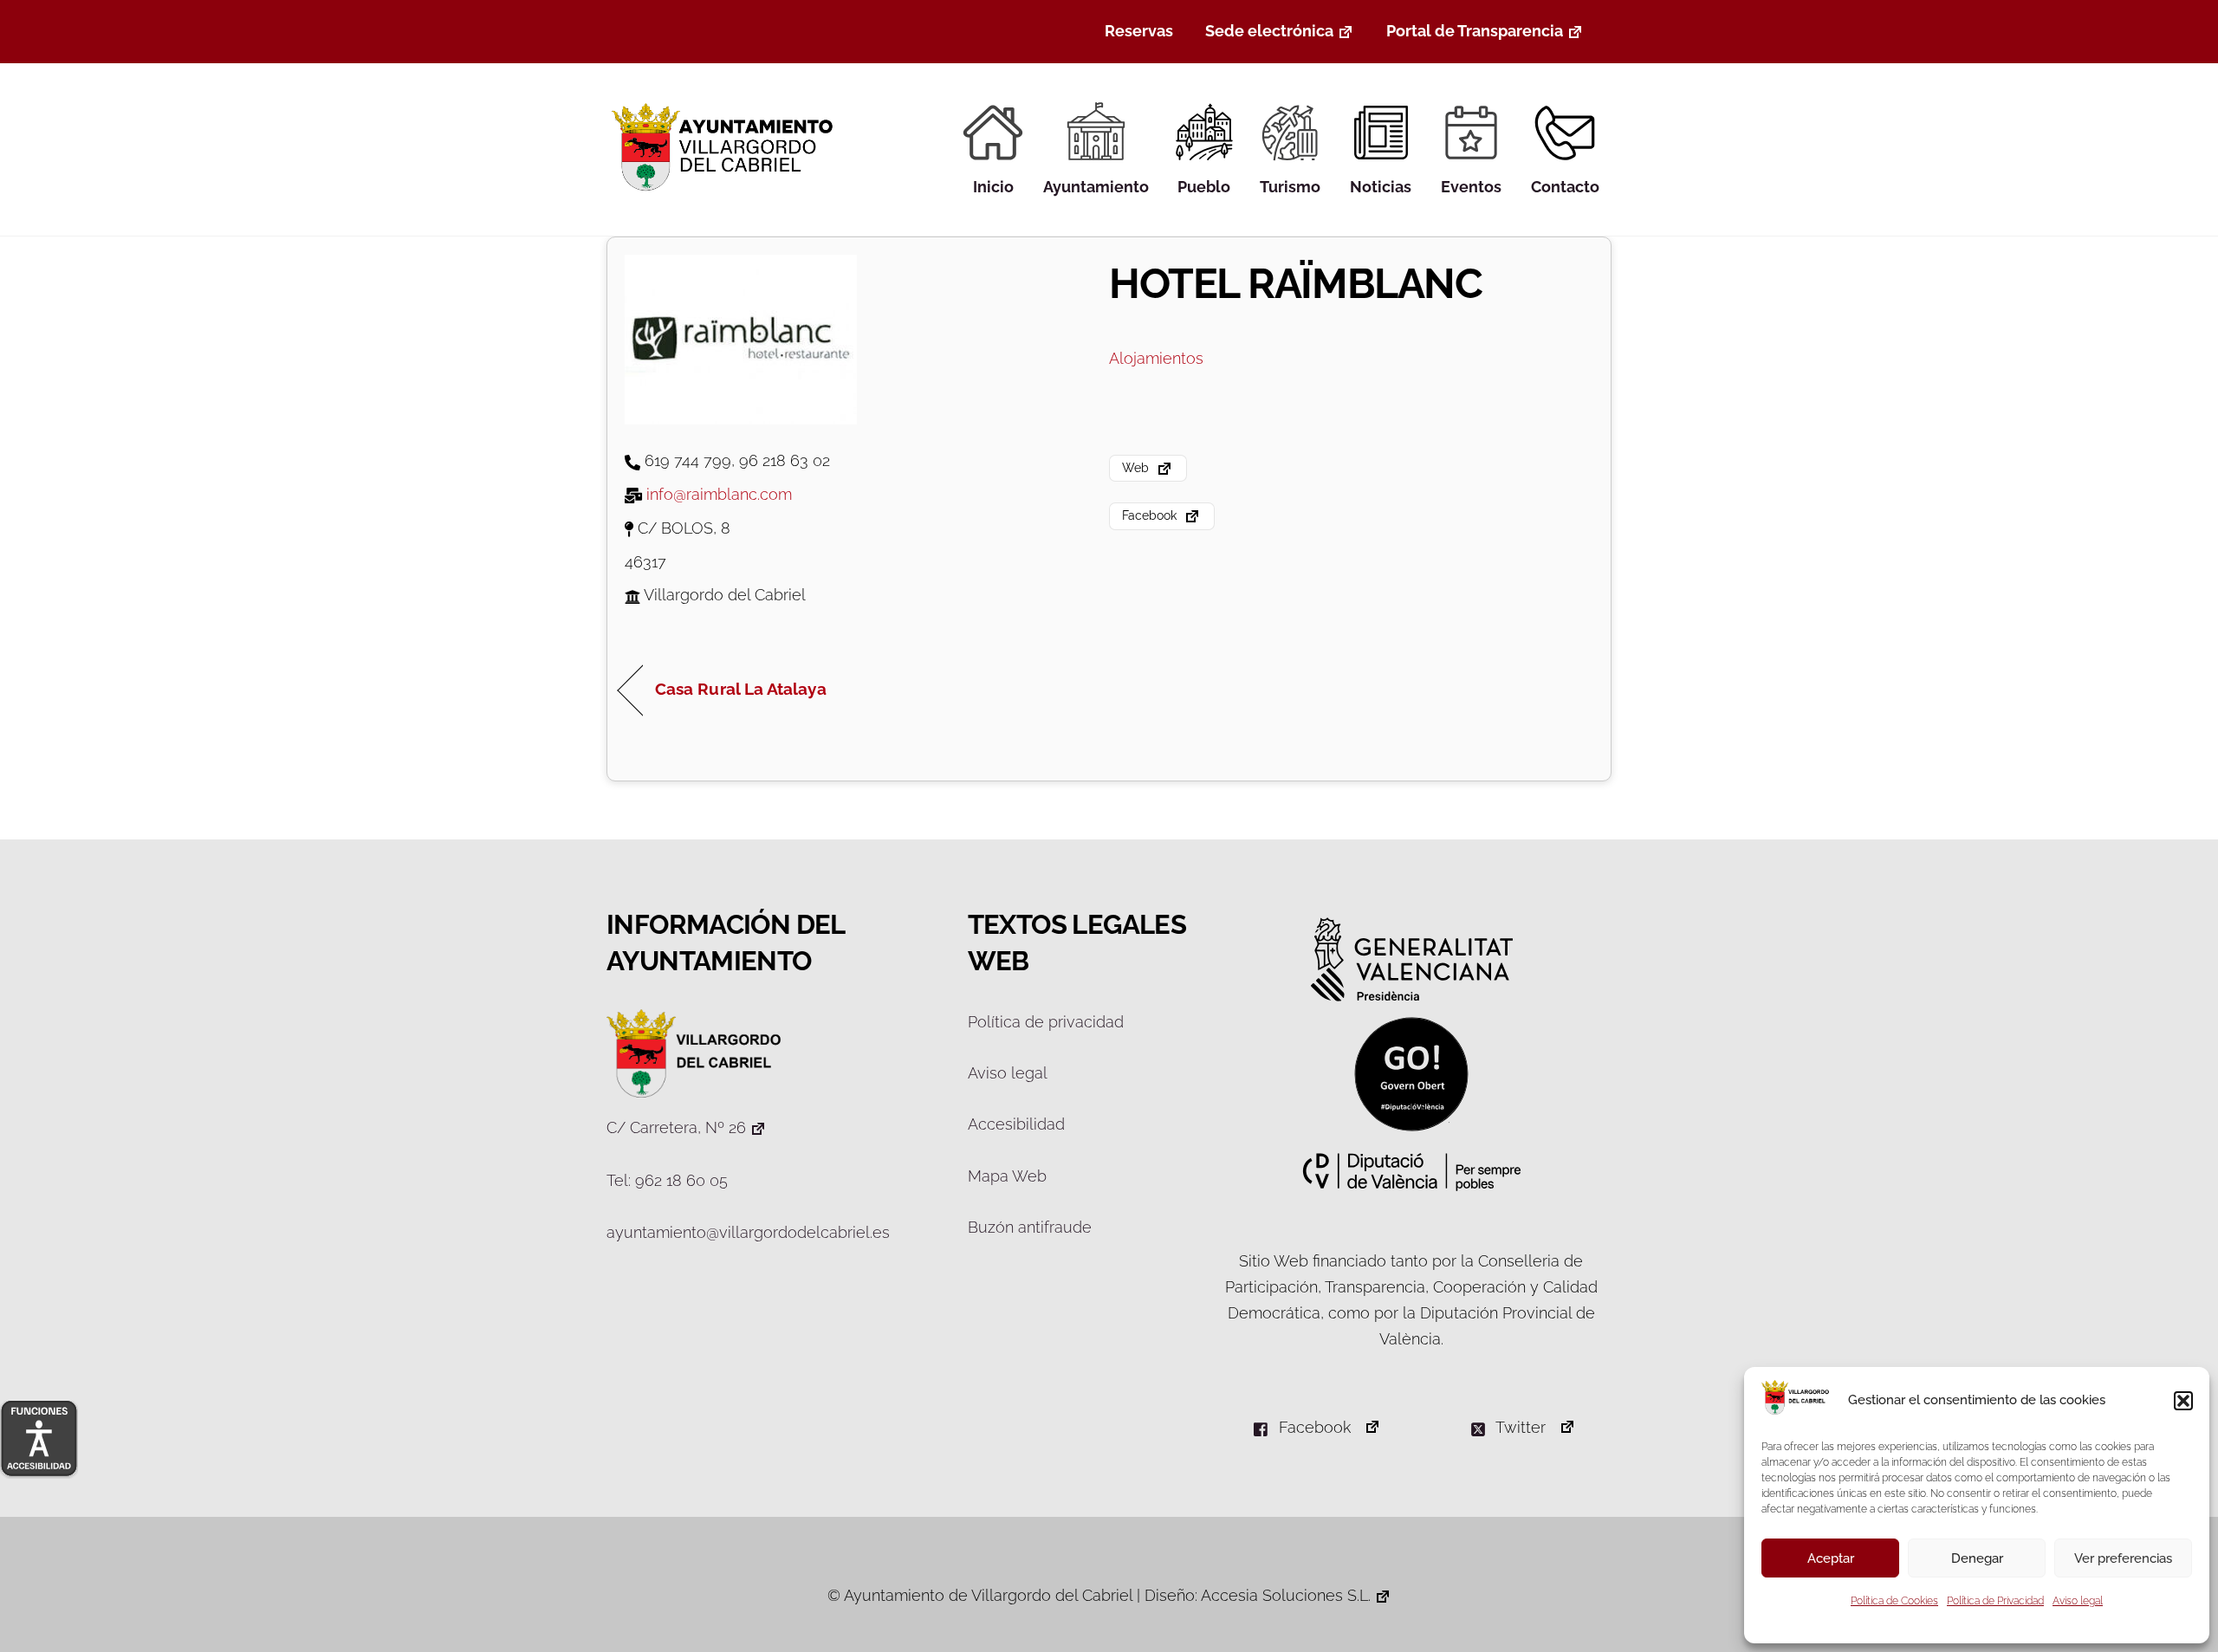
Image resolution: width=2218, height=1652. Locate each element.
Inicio (993, 187)
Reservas (1139, 31)
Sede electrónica (1269, 31)
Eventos (1471, 187)
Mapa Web (1007, 1176)
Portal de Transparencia (1475, 31)
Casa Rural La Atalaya (741, 689)
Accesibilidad (1016, 1124)
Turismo (1290, 187)
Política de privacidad (1046, 1022)
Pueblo (1204, 187)
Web (1137, 467)
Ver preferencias (2123, 1558)
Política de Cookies (1894, 1601)
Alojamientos (1156, 358)
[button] (2183, 1401)
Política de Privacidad (1995, 1601)
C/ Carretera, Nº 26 (676, 1127)
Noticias (1381, 187)
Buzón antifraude (1030, 1227)
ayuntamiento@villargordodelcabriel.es (748, 1232)
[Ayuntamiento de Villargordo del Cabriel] (726, 191)
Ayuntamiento (1096, 187)
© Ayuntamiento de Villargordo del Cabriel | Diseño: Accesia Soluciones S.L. (1099, 1595)
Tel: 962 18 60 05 (667, 1180)
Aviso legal (2078, 1601)
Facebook (1151, 515)
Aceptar (1831, 1558)
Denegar (1977, 1558)
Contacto (1565, 187)
